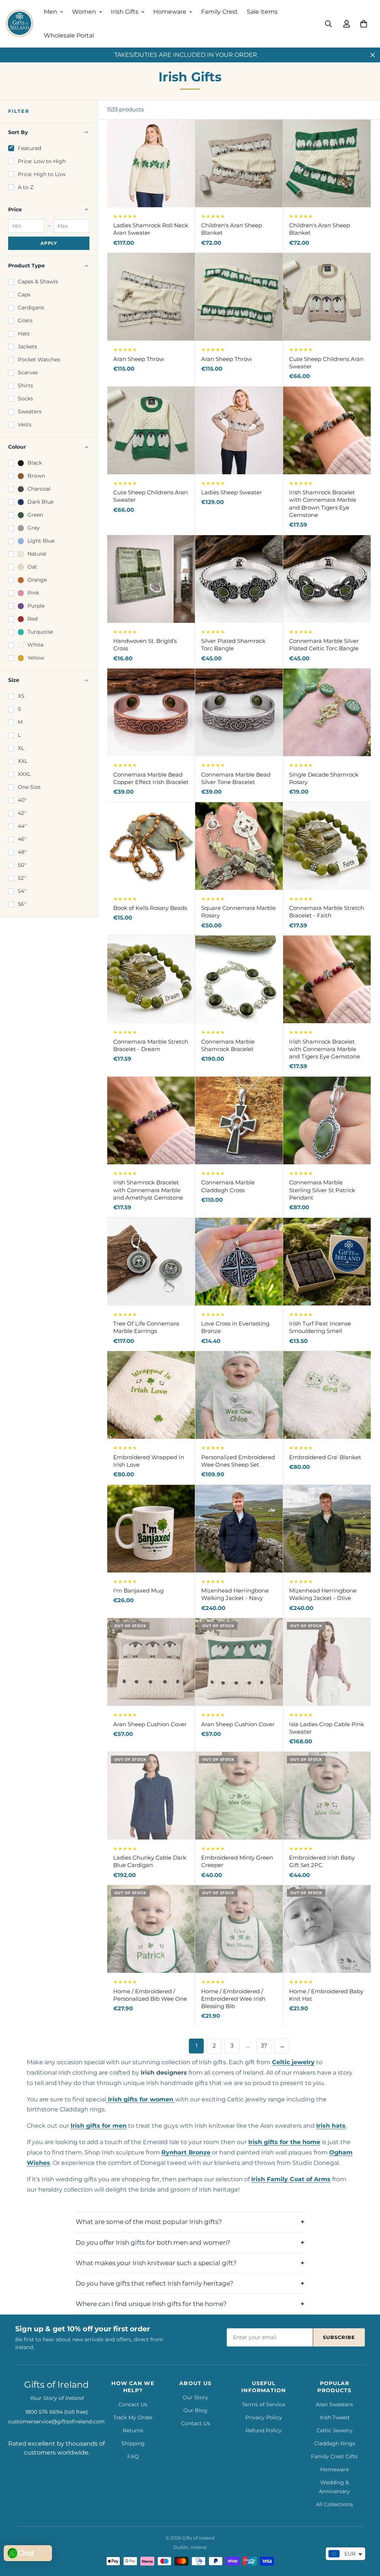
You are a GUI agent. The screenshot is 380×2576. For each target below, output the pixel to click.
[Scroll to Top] (366, 2536)
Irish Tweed (335, 2417)
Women (84, 12)
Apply (49, 243)
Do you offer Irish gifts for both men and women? (153, 2242)
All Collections (334, 2504)
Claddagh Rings (335, 2443)
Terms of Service (263, 2404)
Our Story (195, 2397)
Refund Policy (264, 2430)
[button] (364, 24)
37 (264, 2046)
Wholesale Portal (69, 35)
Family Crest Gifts (334, 2456)
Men (50, 12)
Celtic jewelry (293, 2062)
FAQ (133, 2456)
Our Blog (195, 2410)
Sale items (262, 12)
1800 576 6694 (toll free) (57, 2412)
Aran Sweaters (334, 2404)
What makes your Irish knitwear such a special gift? (156, 2263)
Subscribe (339, 2337)
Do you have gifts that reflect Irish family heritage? (155, 2283)
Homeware (170, 12)
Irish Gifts (125, 12)
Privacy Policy (264, 2417)
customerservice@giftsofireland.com (56, 2421)
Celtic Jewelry (335, 2430)
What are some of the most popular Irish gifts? (149, 2222)
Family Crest (220, 12)
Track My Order (133, 2417)
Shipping (133, 2443)
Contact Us (133, 2404)
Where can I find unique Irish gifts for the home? (151, 2304)
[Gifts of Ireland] (19, 24)
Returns (133, 2430)
